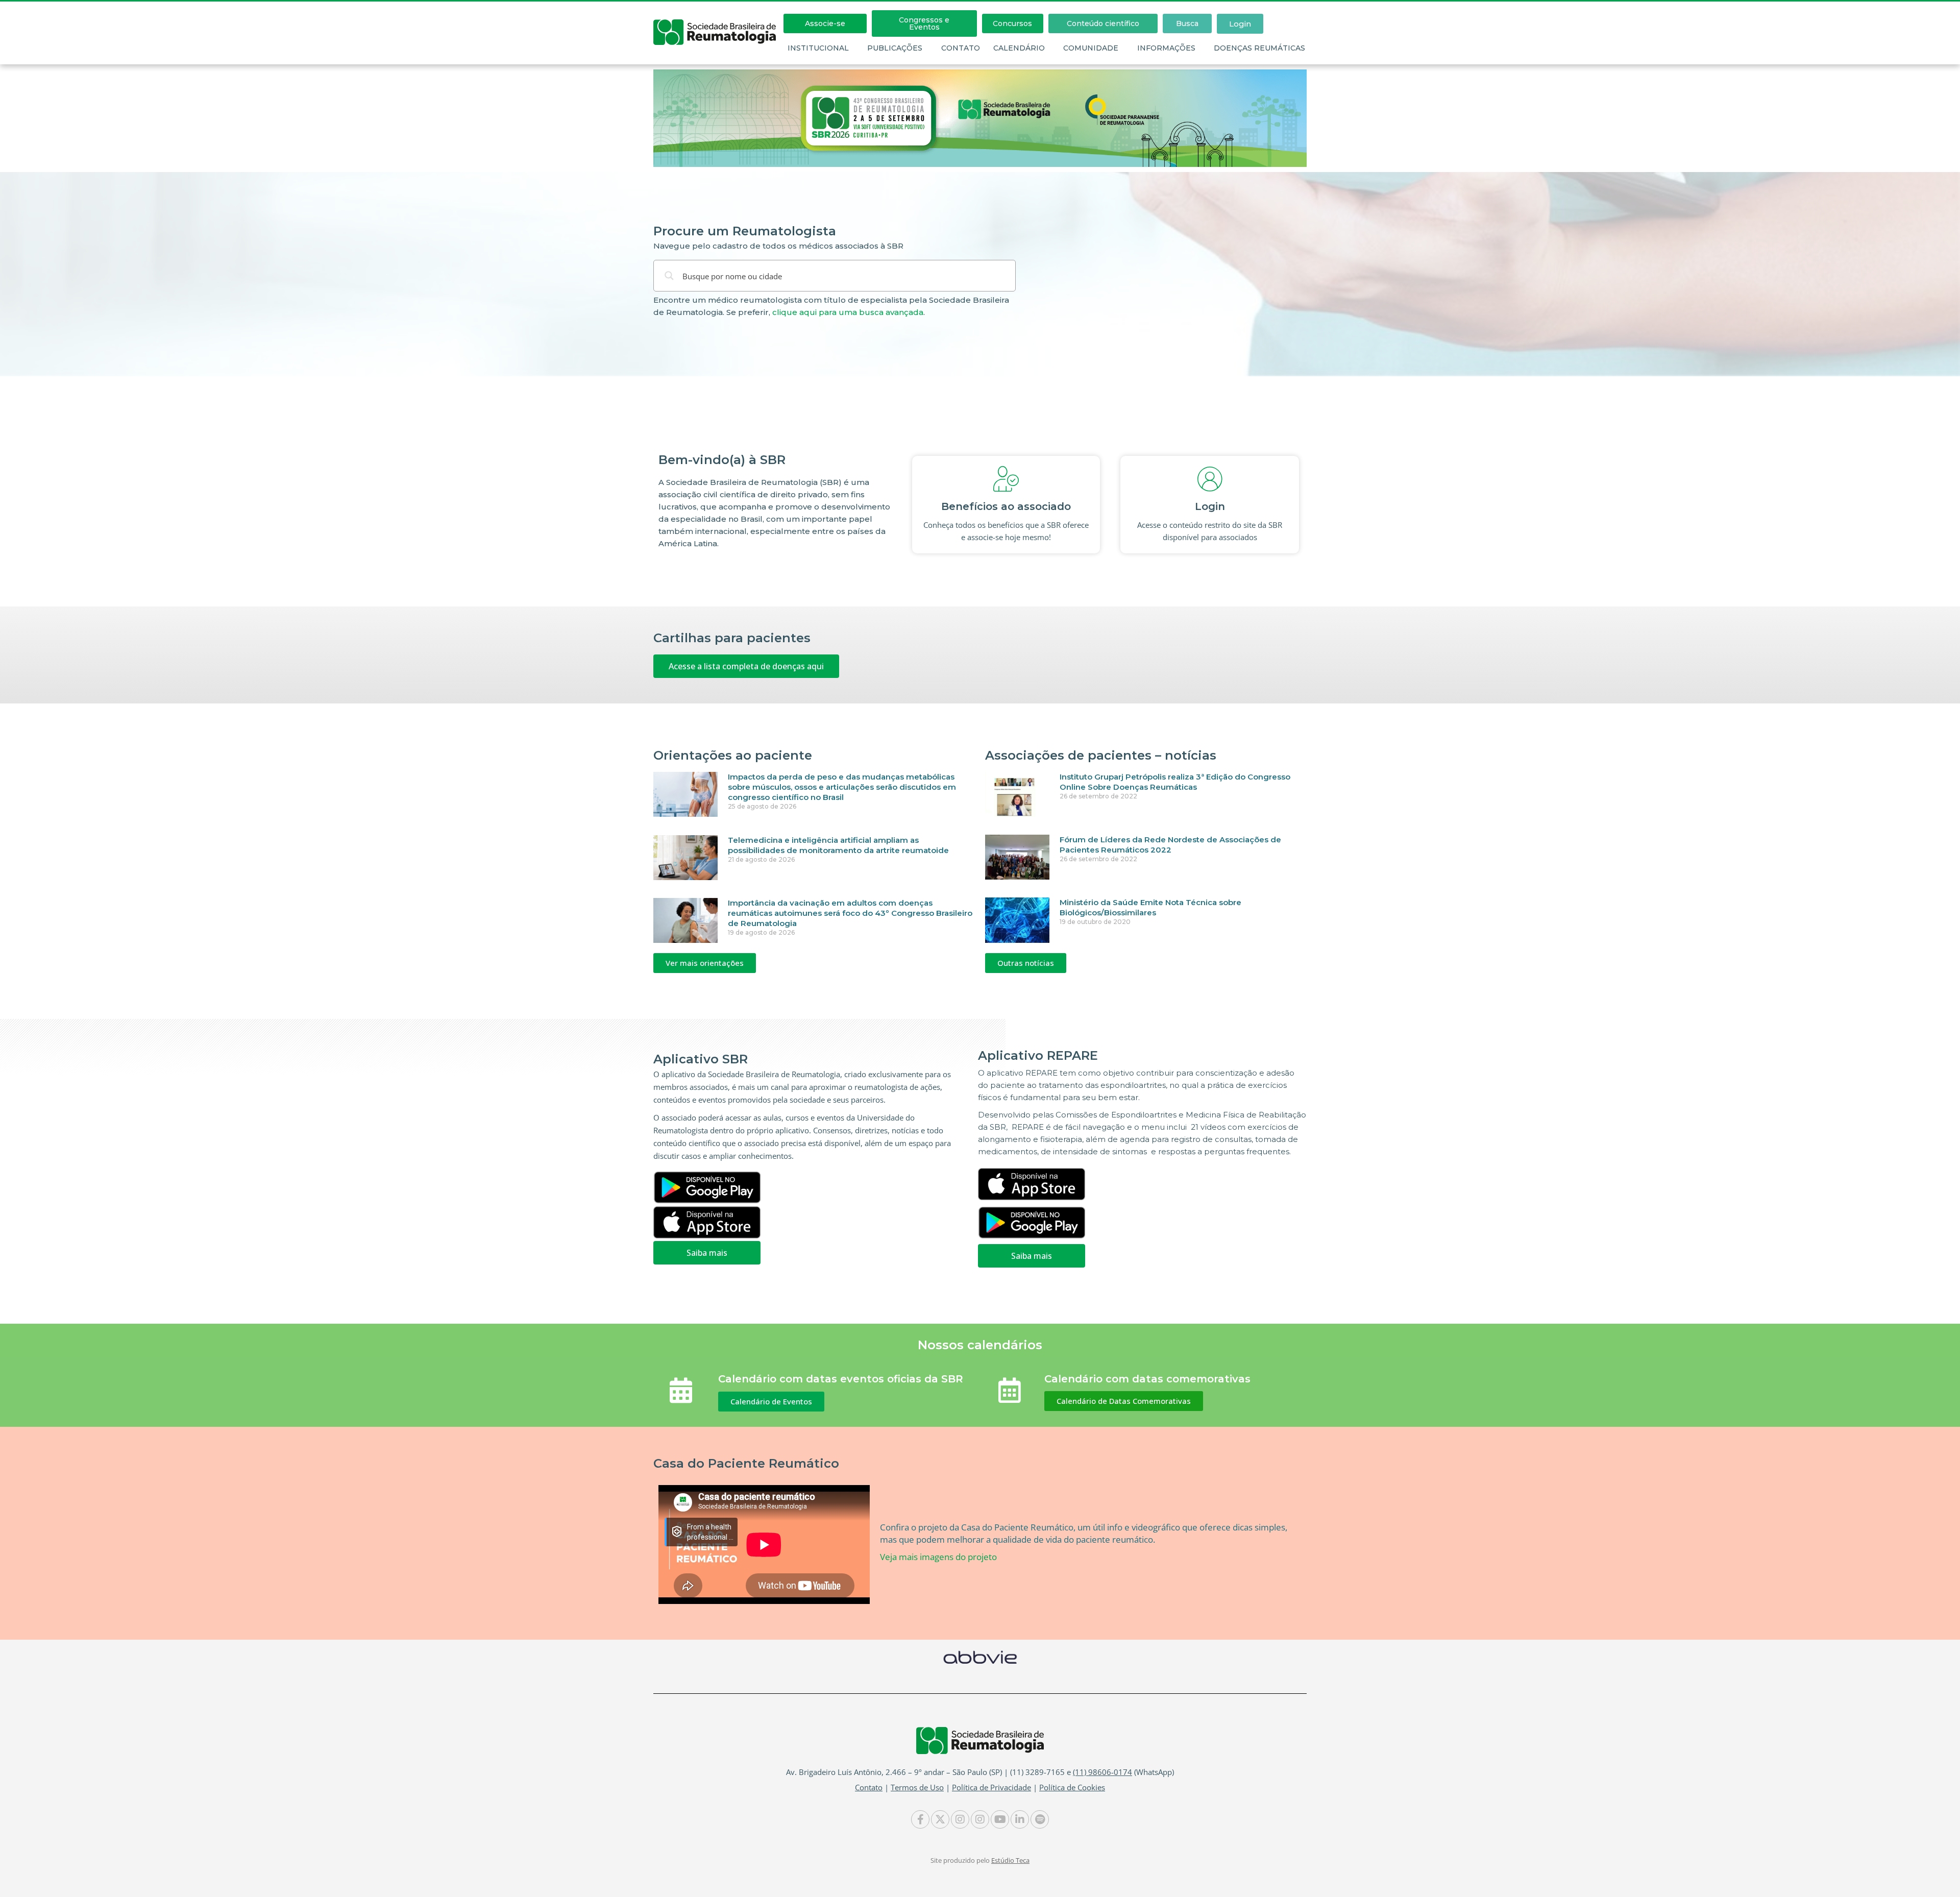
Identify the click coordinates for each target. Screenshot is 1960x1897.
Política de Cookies (1072, 1787)
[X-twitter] (940, 1819)
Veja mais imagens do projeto (938, 1557)
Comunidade (1091, 48)
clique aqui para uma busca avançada (848, 312)
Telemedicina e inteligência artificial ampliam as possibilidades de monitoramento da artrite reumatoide (838, 845)
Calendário (1019, 48)
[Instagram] (960, 1819)
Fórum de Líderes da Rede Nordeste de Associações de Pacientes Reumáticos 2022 (1170, 845)
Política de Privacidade (991, 1787)
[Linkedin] (1020, 1819)
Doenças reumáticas (1259, 48)
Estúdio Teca (1010, 1860)
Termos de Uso (917, 1787)
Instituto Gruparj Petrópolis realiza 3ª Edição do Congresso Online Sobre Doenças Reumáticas (1175, 782)
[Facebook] (920, 1819)
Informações (1166, 48)
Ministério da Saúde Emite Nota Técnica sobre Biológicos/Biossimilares (1150, 907)
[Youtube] (1000, 1819)
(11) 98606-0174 (1102, 1772)
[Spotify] (1040, 1819)
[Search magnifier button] (669, 276)
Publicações (895, 48)
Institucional (818, 48)
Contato (961, 48)
